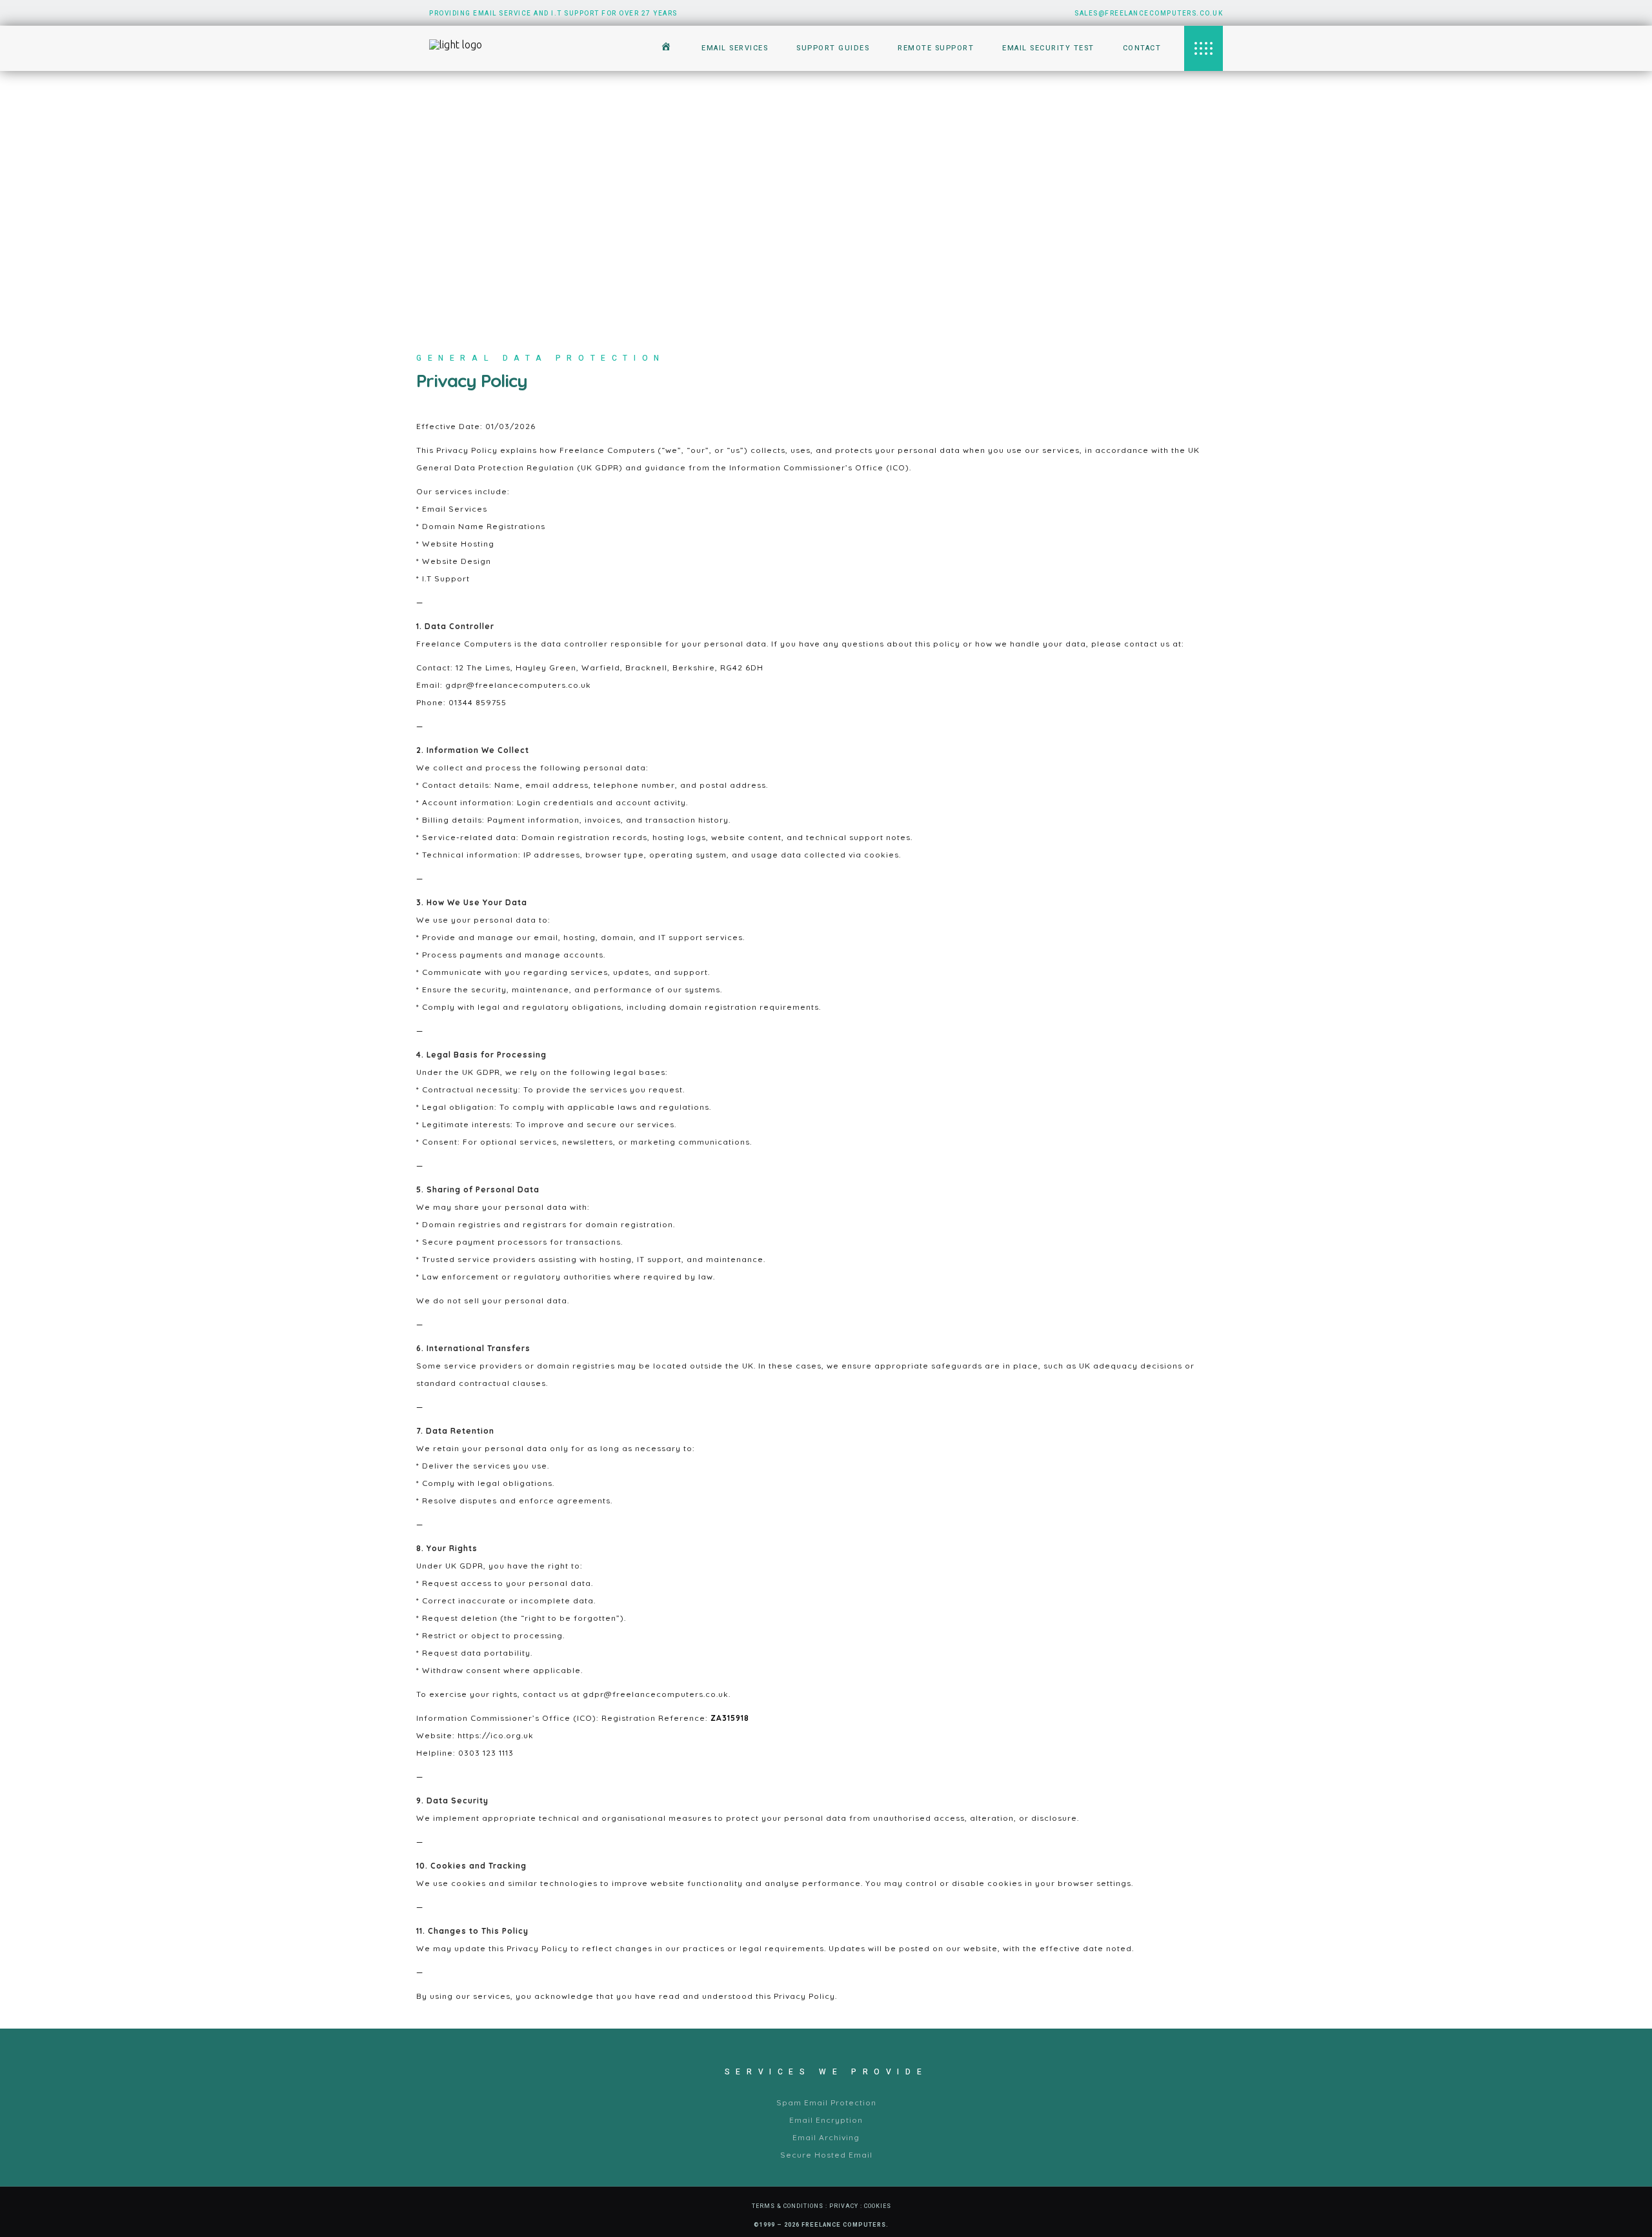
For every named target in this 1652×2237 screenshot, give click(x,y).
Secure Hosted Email (826, 2155)
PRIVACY (844, 2206)
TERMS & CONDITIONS (788, 2206)
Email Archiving (826, 2137)
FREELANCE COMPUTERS (844, 2225)
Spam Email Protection (826, 2102)
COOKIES (878, 2206)
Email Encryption (826, 2120)
